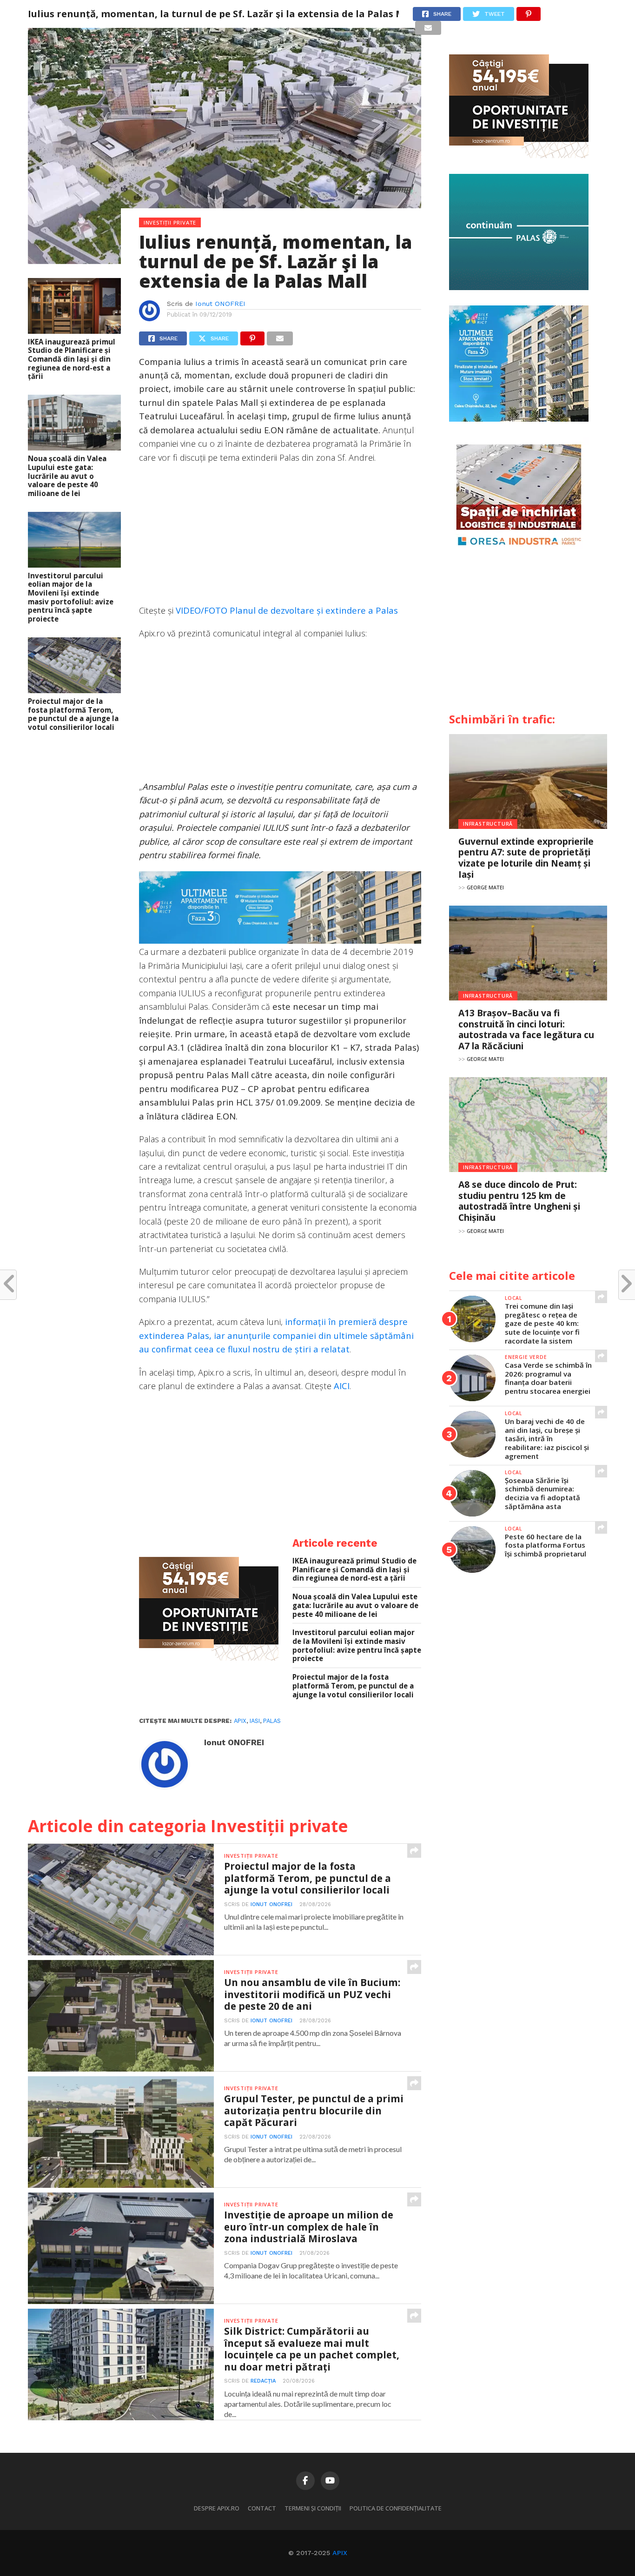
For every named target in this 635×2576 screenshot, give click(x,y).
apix (240, 1721)
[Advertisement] (280, 538)
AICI (342, 1386)
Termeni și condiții (313, 2508)
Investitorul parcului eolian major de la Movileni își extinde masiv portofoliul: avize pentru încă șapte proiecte (71, 597)
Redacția (263, 2381)
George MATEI (485, 887)
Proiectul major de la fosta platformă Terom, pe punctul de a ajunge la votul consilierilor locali (73, 714)
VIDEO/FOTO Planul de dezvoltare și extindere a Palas (287, 610)
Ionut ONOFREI (220, 304)
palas (272, 1721)
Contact (262, 2508)
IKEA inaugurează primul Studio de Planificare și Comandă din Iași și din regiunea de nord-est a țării (72, 359)
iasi (255, 1721)
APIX (340, 2553)
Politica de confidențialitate (396, 2508)
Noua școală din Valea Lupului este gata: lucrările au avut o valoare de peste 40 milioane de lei (67, 476)
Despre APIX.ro (217, 2508)
